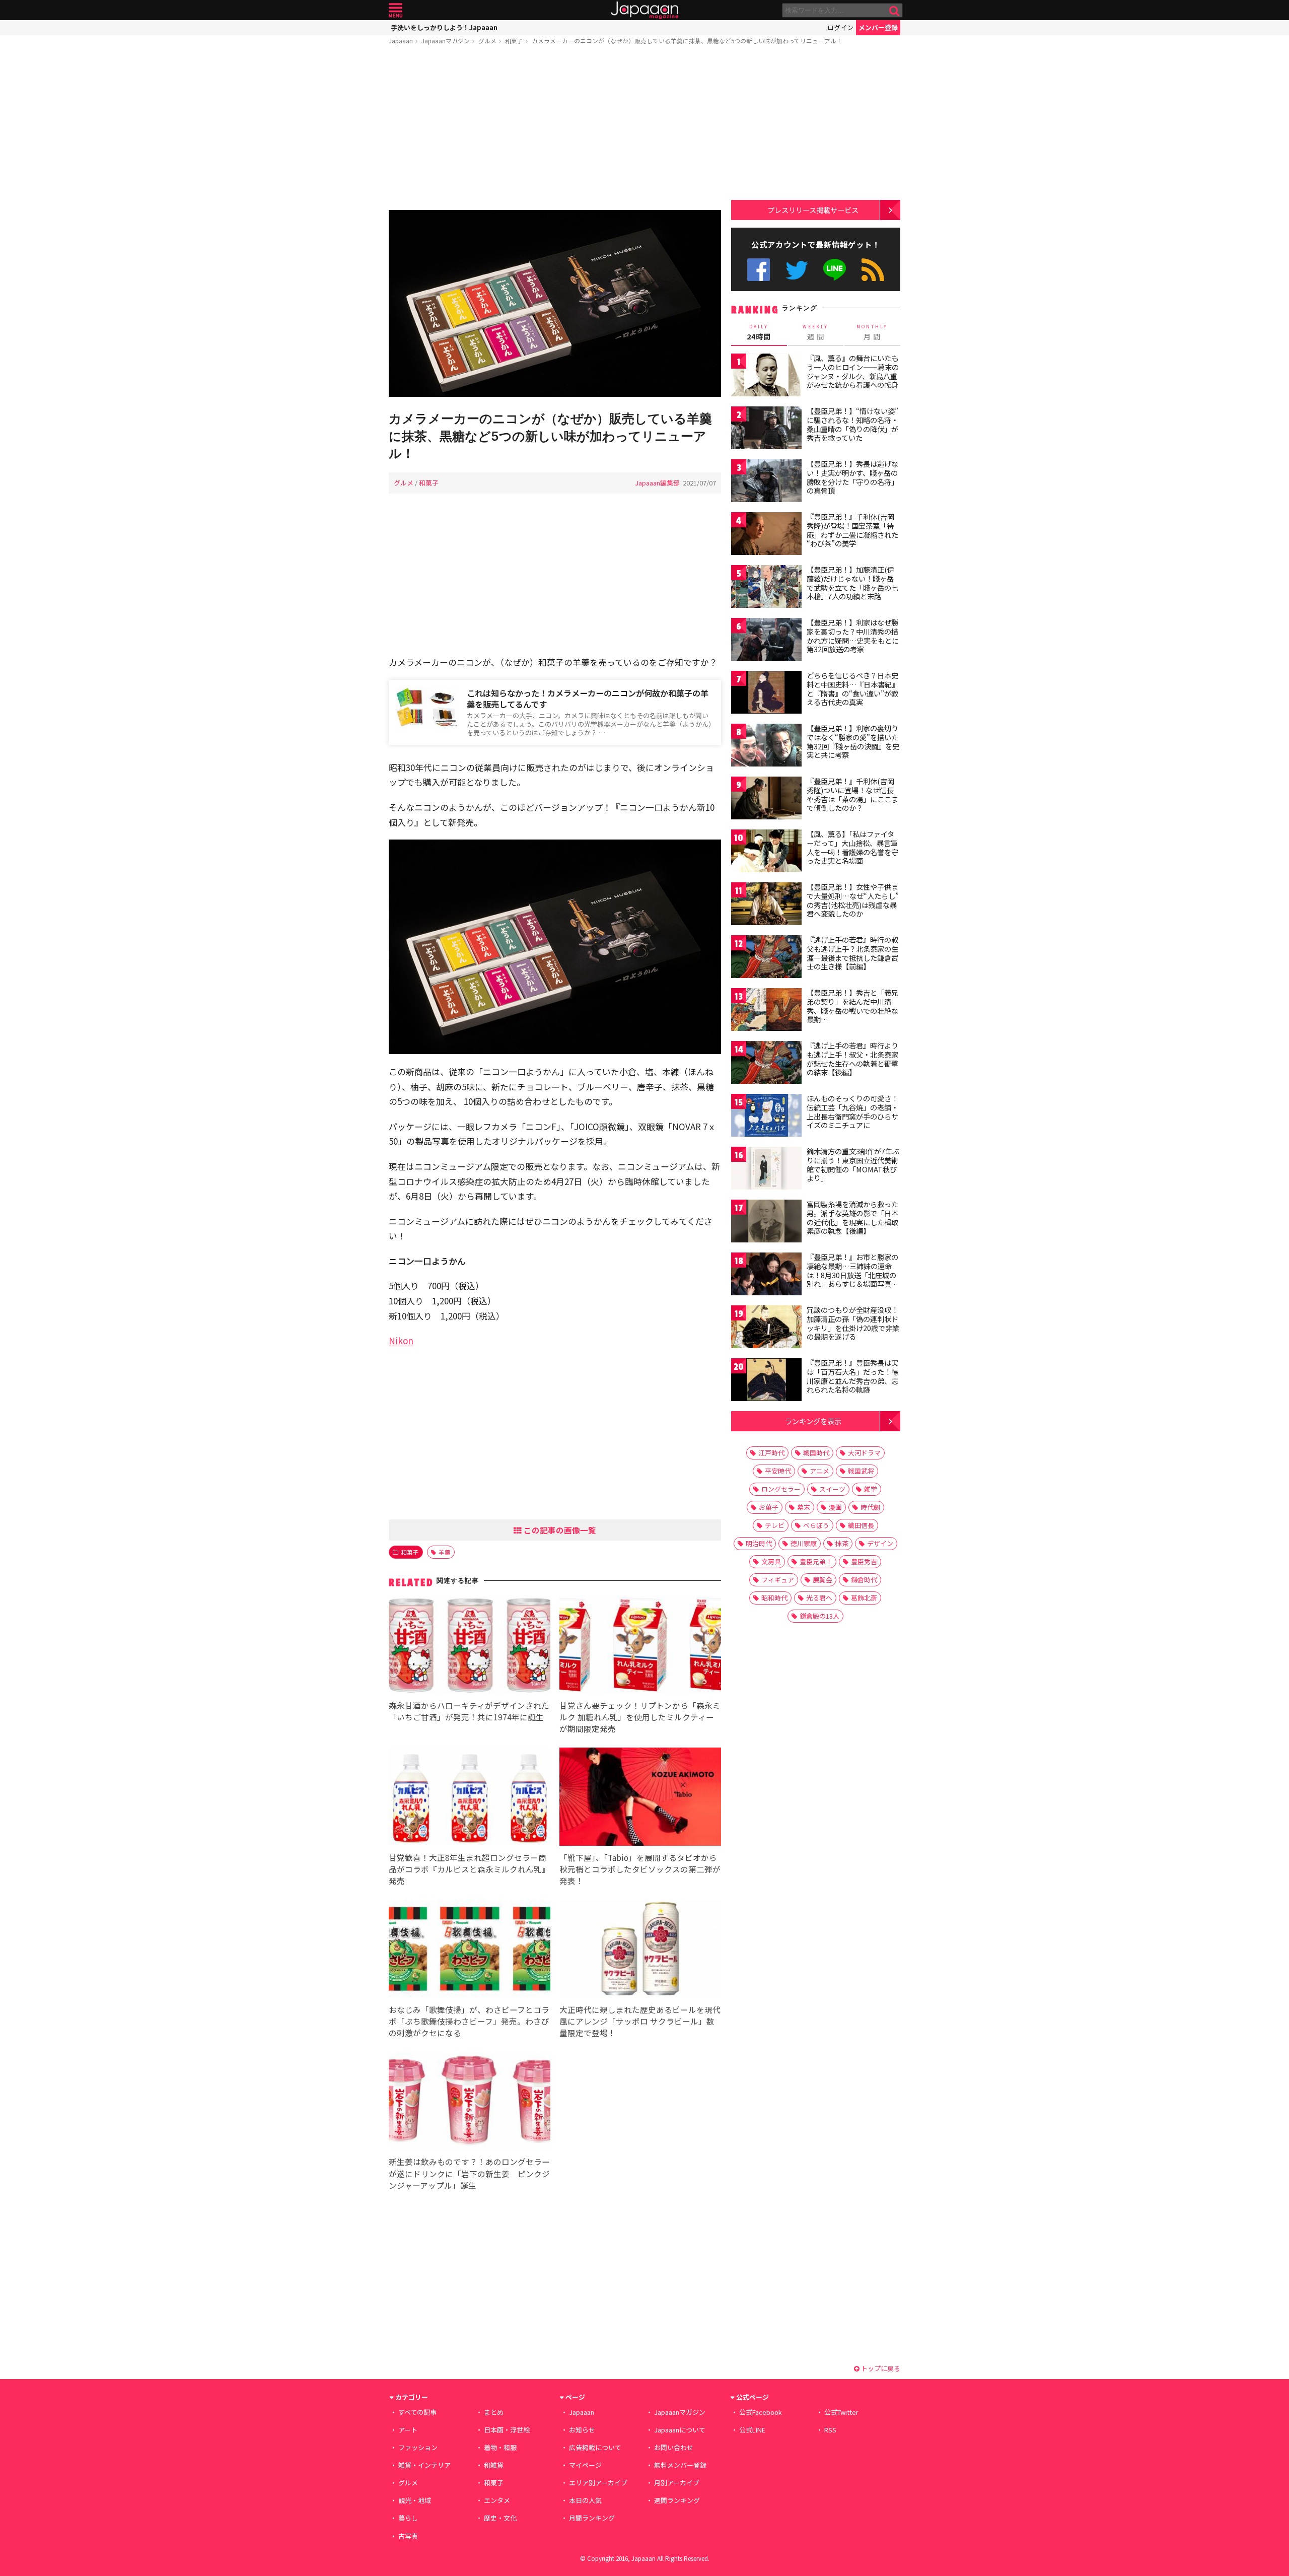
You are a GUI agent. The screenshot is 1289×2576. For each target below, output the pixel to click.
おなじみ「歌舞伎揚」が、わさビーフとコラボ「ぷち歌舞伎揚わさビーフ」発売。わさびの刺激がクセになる (469, 2021)
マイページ (585, 2465)
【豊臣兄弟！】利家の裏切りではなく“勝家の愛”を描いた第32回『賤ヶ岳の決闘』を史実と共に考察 (853, 742)
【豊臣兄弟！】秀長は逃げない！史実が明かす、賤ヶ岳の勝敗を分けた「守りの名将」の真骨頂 (852, 477)
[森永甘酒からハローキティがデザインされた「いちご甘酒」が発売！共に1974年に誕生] (470, 1646)
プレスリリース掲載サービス (813, 210)
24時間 (759, 332)
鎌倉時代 (864, 1580)
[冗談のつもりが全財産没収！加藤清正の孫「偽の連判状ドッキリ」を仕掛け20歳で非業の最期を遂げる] (766, 1328)
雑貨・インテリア (424, 2465)
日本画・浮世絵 (507, 2430)
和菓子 (514, 41)
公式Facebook (759, 270)
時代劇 (870, 1507)
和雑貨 (494, 2465)
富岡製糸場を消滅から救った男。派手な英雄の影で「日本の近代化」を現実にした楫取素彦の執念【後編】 (852, 1217)
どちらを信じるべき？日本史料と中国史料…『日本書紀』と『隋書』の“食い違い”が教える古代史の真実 (853, 689)
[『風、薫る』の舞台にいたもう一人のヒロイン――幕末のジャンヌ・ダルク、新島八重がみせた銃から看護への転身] (766, 376)
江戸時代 (771, 1453)
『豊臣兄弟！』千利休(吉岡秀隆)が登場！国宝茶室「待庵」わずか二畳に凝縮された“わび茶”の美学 (852, 530)
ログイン (840, 27)
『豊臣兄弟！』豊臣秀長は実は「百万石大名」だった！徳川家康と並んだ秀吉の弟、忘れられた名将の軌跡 (852, 1376)
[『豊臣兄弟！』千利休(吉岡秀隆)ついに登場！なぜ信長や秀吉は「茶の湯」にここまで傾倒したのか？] (766, 799)
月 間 (872, 332)
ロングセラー (781, 1489)
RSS (873, 270)
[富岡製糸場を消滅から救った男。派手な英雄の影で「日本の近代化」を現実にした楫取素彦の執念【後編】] (766, 1223)
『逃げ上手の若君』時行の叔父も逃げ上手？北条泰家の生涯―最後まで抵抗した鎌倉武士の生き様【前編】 (852, 953)
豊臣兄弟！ (816, 1561)
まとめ (494, 2412)
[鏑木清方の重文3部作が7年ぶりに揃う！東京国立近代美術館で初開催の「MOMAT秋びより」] (766, 1170)
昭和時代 (774, 1598)
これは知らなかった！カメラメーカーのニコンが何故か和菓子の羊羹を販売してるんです (588, 699)
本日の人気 (585, 2500)
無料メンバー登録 (680, 2465)
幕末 (804, 1507)
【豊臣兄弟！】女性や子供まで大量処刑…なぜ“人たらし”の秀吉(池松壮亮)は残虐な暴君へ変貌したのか (853, 900)
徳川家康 (804, 1543)
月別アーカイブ (677, 2483)
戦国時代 (816, 1453)
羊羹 (445, 1552)
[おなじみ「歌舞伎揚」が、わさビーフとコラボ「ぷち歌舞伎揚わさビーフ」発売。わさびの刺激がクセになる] (470, 1950)
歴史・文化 (500, 2518)
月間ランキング (592, 2518)
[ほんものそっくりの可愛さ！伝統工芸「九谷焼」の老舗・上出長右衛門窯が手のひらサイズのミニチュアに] (766, 1117)
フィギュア (778, 1580)
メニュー (396, 10)
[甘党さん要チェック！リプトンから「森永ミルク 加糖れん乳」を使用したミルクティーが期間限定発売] (640, 1646)
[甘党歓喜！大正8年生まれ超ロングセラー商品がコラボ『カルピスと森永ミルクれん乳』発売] (470, 1798)
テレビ (775, 1525)
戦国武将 (861, 1471)
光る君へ (819, 1598)
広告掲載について (595, 2447)
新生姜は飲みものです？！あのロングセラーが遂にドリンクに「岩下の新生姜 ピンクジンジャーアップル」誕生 (469, 2173)
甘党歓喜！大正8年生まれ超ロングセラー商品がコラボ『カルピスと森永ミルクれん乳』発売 (469, 1869)
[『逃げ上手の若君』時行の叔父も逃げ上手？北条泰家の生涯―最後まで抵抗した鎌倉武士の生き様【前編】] (766, 958)
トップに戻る (880, 2368)
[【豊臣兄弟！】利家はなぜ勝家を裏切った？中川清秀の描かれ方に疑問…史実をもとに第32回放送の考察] (766, 641)
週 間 (815, 332)
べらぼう (816, 1525)
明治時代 (759, 1543)
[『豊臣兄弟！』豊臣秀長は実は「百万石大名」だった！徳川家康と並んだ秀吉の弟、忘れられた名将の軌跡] (766, 1381)
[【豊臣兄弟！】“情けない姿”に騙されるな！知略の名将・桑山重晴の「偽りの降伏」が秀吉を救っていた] (766, 429)
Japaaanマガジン (446, 41)
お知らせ (582, 2430)
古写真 (408, 2536)
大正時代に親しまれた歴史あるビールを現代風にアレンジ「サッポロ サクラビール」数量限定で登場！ (640, 2021)
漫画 (835, 1507)
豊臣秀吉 (864, 1561)
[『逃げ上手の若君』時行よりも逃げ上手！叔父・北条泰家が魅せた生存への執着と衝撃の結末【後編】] (766, 1064)
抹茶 (842, 1543)
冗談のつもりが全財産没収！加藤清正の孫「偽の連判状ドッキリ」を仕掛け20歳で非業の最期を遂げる (853, 1323)
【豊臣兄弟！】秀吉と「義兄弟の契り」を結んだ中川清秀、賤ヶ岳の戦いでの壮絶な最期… (852, 1006)
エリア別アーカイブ (598, 2483)
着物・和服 (500, 2447)
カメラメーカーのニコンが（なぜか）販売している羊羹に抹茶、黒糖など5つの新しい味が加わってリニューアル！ (687, 41)
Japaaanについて (680, 2430)
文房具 (771, 1561)
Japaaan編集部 (657, 483)
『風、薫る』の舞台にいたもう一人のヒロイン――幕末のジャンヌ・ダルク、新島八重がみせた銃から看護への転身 (853, 371)
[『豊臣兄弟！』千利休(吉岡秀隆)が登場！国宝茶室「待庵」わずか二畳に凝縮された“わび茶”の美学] (766, 535)
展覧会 (822, 1580)
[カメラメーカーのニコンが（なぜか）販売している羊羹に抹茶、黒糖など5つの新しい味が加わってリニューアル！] (555, 305)
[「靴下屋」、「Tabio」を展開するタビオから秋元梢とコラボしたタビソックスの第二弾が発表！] (640, 1798)
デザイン (880, 1543)
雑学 (871, 1489)
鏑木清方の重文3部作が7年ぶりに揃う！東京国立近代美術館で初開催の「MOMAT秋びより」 (853, 1165)
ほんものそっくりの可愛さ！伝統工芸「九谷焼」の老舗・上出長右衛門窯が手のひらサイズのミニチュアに (852, 1112)
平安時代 (778, 1471)
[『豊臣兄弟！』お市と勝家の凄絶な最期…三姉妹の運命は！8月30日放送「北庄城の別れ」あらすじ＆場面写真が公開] (766, 1275)
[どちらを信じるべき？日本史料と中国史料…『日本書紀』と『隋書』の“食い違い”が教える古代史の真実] (766, 694)
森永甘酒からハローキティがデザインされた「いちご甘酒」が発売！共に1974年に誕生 (469, 1711)
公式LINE (835, 270)
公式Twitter (797, 270)
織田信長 (861, 1525)
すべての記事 (417, 2412)
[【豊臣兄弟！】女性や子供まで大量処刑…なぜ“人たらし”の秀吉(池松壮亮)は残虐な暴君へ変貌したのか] (766, 905)
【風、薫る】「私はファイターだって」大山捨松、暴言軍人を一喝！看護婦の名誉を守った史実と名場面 (852, 847)
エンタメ (497, 2500)
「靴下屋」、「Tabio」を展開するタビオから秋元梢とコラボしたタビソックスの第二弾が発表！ (640, 1869)
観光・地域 (415, 2500)
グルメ (487, 41)
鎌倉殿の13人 (819, 1616)
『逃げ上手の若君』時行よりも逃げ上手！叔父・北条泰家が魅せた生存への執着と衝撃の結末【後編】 (852, 1059)
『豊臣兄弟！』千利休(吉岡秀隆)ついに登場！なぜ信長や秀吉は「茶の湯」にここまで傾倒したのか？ (852, 794)
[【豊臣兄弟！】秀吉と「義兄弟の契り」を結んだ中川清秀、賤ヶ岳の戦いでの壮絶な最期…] (766, 1011)
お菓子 (769, 1507)
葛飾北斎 (864, 1598)
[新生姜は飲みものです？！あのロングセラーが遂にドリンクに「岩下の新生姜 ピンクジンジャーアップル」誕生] (470, 2103)
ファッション (418, 2447)
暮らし (408, 2518)
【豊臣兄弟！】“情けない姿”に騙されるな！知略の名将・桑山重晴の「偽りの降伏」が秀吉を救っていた (852, 424)
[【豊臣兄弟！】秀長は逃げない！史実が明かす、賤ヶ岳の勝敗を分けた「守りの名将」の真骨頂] (766, 482)
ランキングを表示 (813, 1421)
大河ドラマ (864, 1453)
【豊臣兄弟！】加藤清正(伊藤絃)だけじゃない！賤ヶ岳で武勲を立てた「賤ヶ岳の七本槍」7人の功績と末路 (852, 583)
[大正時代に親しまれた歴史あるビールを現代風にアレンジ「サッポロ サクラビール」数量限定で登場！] (640, 1950)
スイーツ (832, 1489)
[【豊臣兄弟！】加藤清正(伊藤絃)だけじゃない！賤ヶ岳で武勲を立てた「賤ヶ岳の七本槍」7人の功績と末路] (766, 588)
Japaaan (644, 10)
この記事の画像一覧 (559, 1530)
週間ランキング (677, 2500)
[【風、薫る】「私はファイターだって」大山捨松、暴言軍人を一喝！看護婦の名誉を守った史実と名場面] (766, 852)
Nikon (401, 1340)
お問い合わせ (674, 2447)
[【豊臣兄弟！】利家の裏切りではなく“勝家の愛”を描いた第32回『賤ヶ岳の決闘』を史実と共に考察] (766, 747)
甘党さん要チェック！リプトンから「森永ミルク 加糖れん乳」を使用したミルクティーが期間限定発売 (640, 1717)
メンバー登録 (878, 27)
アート (408, 2430)
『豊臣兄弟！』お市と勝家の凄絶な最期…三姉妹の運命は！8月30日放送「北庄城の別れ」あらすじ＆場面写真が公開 (852, 1275)
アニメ (819, 1471)
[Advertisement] (555, 129)
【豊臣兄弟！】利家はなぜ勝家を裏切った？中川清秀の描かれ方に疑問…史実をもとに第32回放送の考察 (853, 636)
